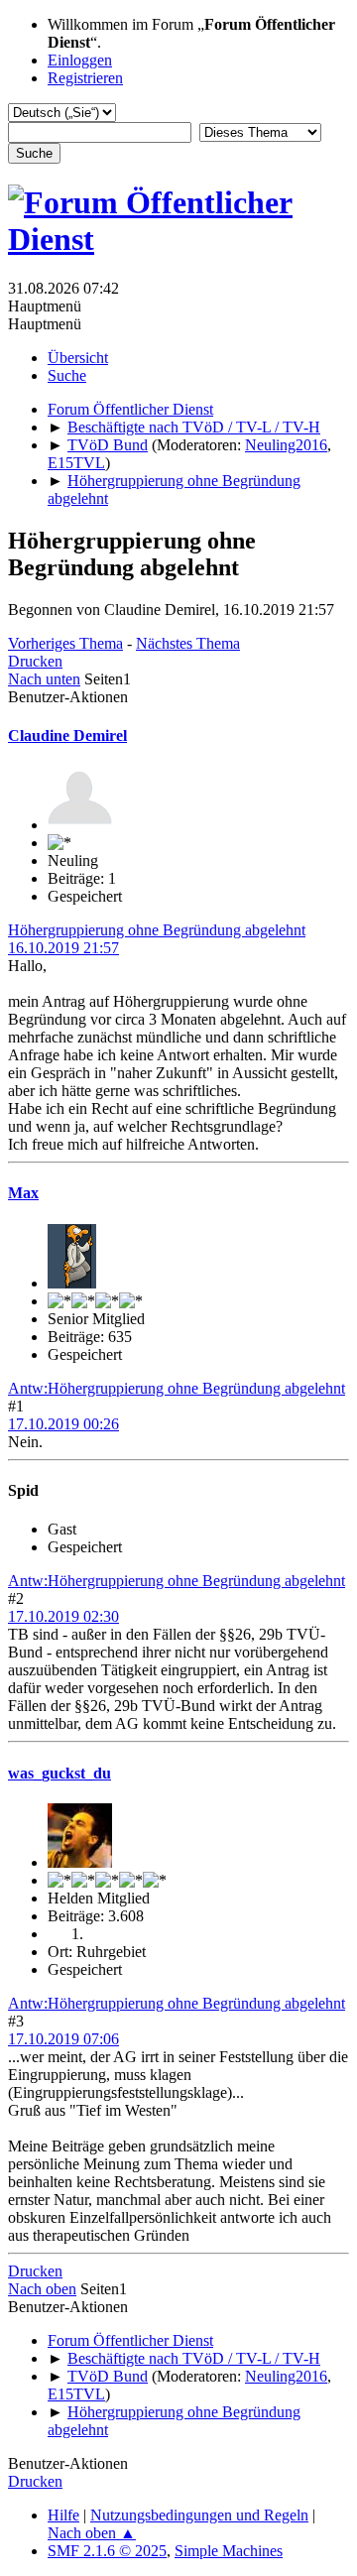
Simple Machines (229, 2551)
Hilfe (63, 2515)
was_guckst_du (59, 1773)
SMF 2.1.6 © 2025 (107, 2551)
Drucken (35, 661)
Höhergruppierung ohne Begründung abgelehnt (157, 930)
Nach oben (42, 2289)
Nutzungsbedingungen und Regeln (199, 2515)
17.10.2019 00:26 (63, 1424)
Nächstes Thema (188, 643)
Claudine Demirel (67, 736)
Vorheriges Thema (65, 643)
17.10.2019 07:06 (63, 2039)
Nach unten (44, 679)
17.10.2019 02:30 (63, 1616)
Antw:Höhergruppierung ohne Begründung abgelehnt (177, 1388)
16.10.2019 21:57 (63, 948)
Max (23, 1193)
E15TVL (76, 463)
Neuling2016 (286, 445)
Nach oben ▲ (92, 2533)
